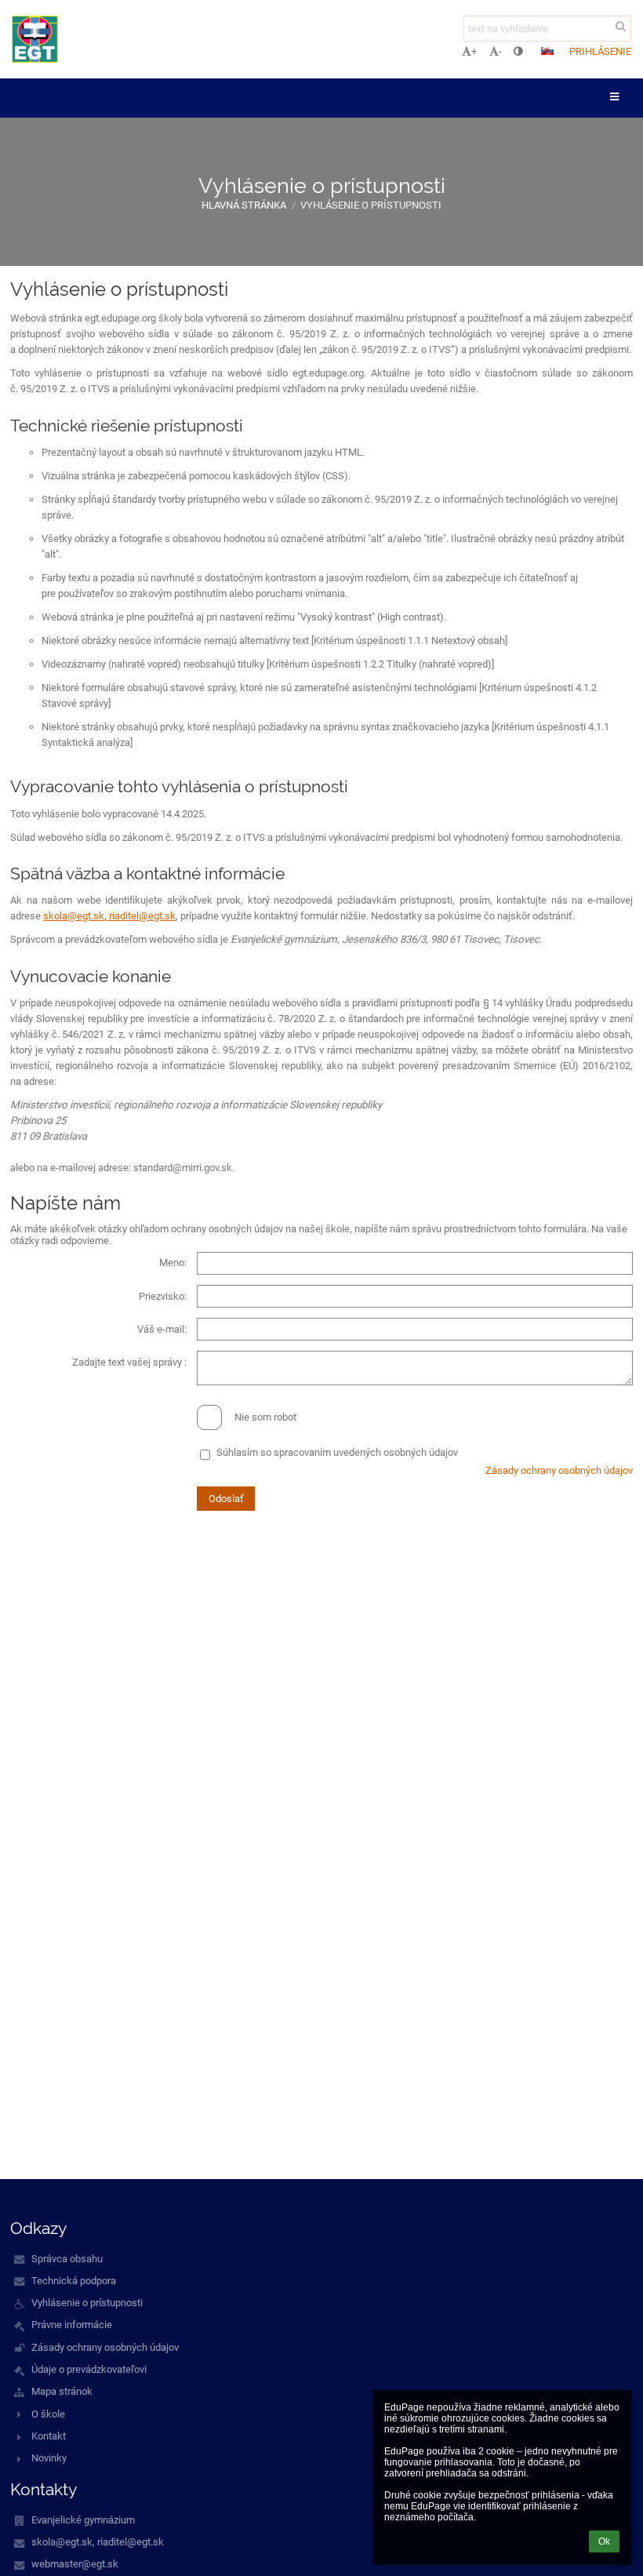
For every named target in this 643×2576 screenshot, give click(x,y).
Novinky (49, 2458)
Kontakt (49, 2436)
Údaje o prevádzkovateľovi (89, 2369)
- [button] (500, 51)
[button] (518, 51)
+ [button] (474, 51)
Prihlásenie (600, 51)
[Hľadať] (621, 26)
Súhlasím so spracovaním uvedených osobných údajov (337, 1452)
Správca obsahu (67, 2259)
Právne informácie (72, 2325)
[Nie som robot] (321, 1404)
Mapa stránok (62, 2391)
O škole (48, 2414)
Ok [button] (604, 2541)
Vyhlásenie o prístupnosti (371, 205)
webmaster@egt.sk (75, 2564)
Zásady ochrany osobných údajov (559, 1470)
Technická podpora (74, 2281)
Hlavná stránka (244, 205)
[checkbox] (209, 1417)
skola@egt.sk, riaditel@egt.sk (109, 916)
